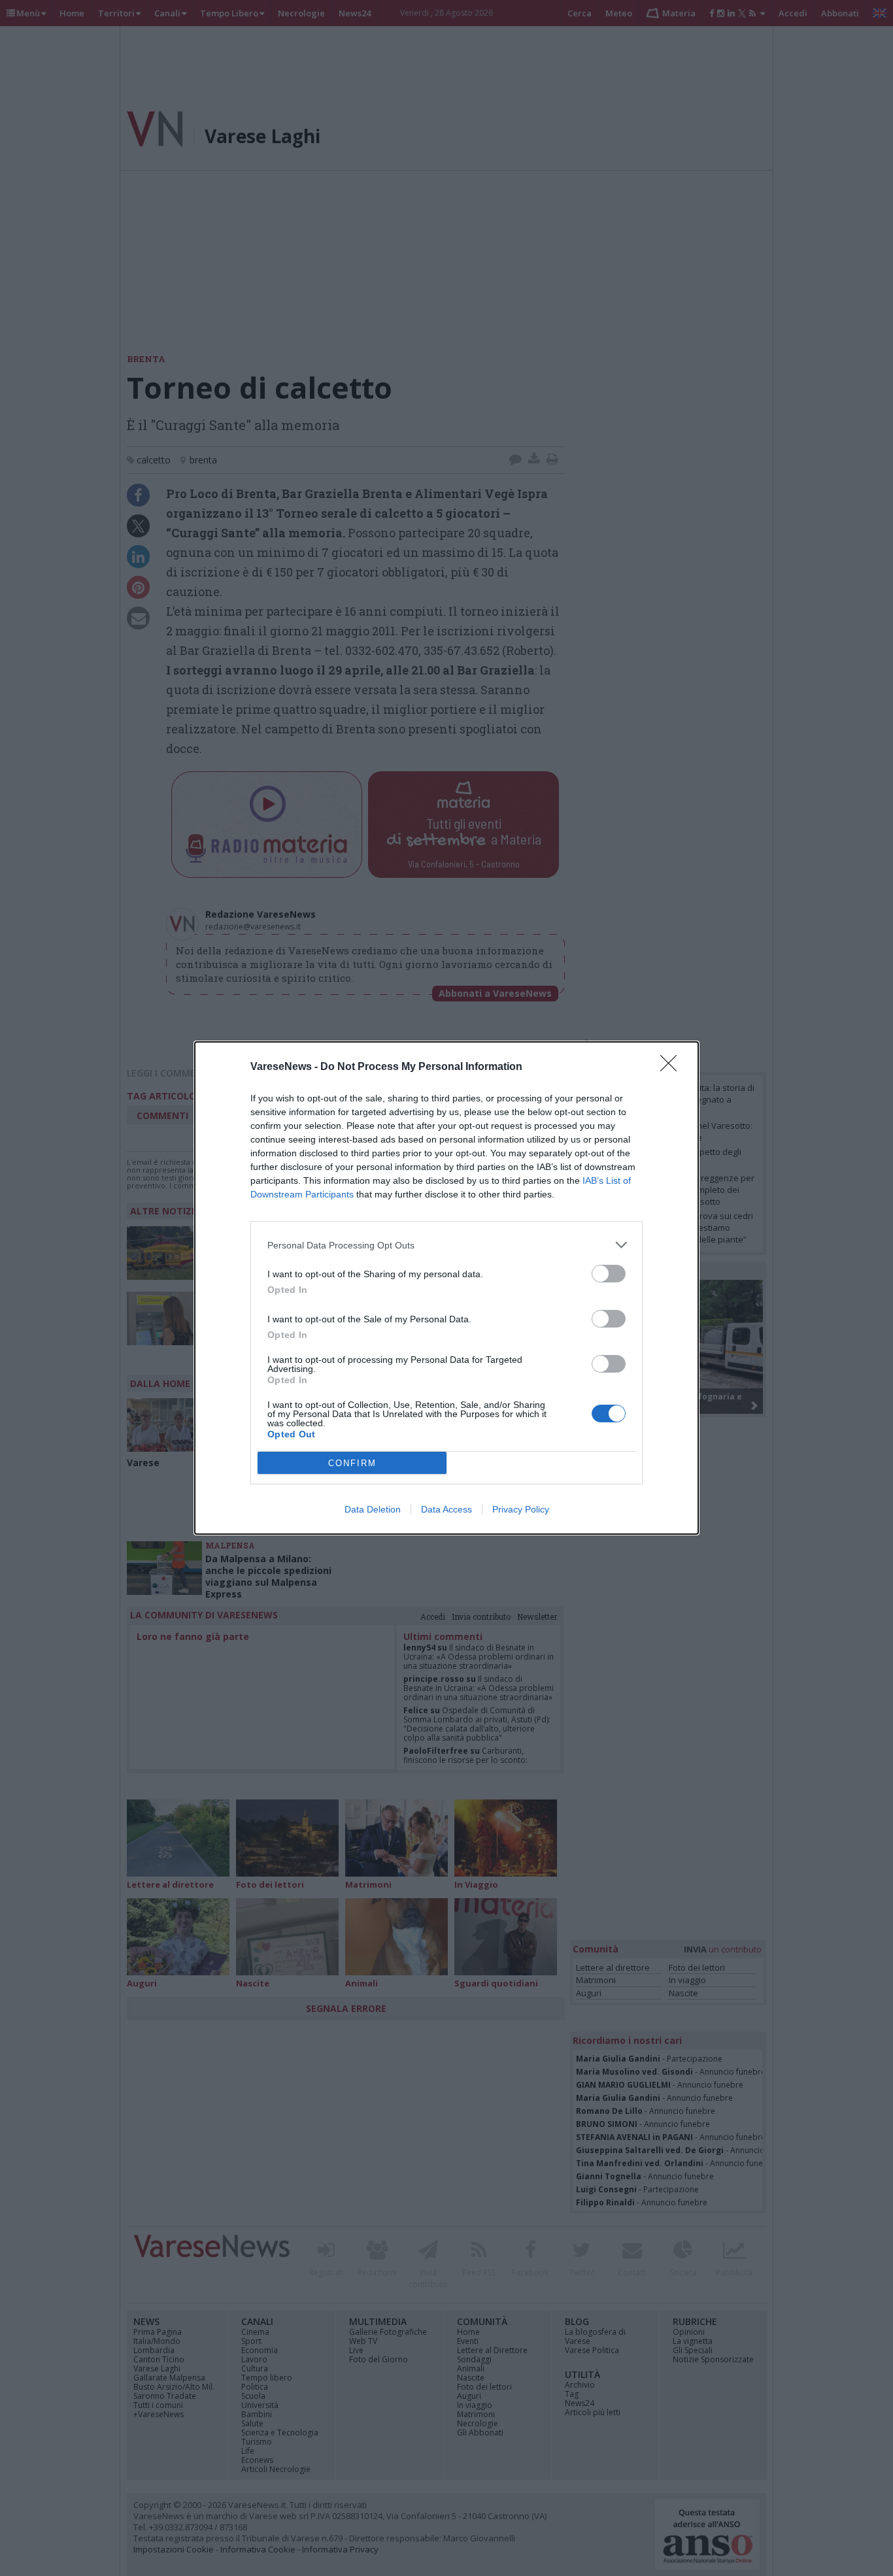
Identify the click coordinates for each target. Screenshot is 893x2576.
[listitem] (446, 1245)
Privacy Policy (521, 1509)
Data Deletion (373, 1509)
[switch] (609, 1274)
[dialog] (446, 1288)
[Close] (673, 1067)
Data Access (446, 1509)
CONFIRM (352, 1463)
